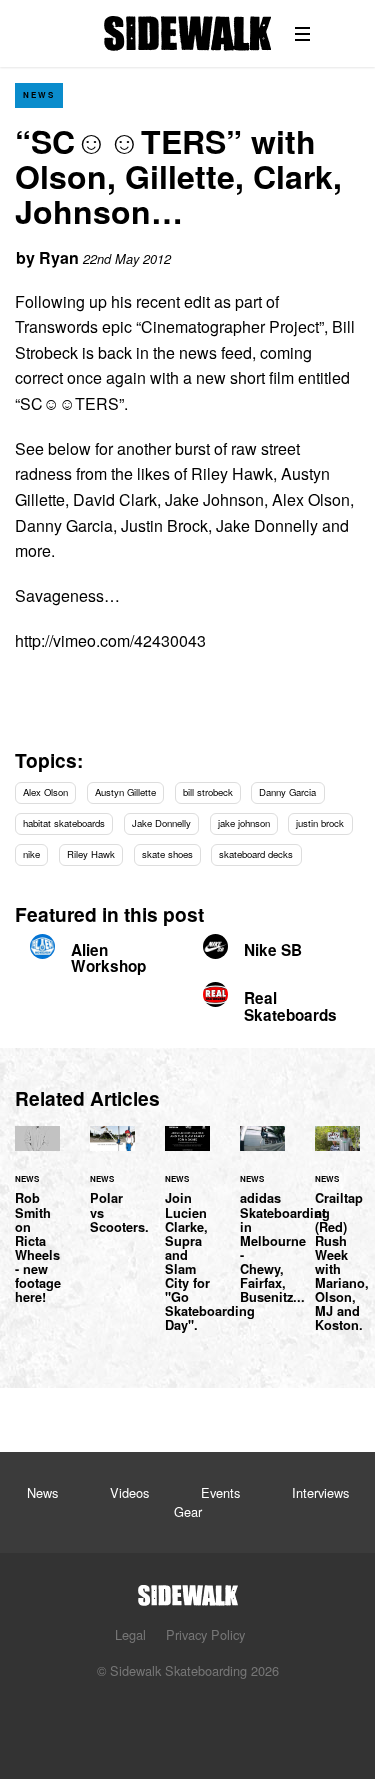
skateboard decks (256, 854)
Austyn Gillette (125, 792)
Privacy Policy (205, 1634)
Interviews (320, 1492)
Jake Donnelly (161, 823)
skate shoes (167, 854)
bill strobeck (208, 792)
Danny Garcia (287, 792)
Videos (129, 1492)
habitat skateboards (64, 823)
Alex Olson (45, 792)
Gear (188, 1511)
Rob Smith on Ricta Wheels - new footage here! (37, 1226)
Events (220, 1492)
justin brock (320, 823)
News (39, 94)
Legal (130, 1634)
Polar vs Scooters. (112, 1191)
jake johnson (244, 823)
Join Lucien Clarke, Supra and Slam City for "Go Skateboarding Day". (187, 1240)
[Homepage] (188, 1589)
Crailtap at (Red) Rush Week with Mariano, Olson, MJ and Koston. (337, 1240)
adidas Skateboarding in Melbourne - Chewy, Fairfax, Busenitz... (285, 1247)
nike (31, 854)
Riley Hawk (91, 854)
